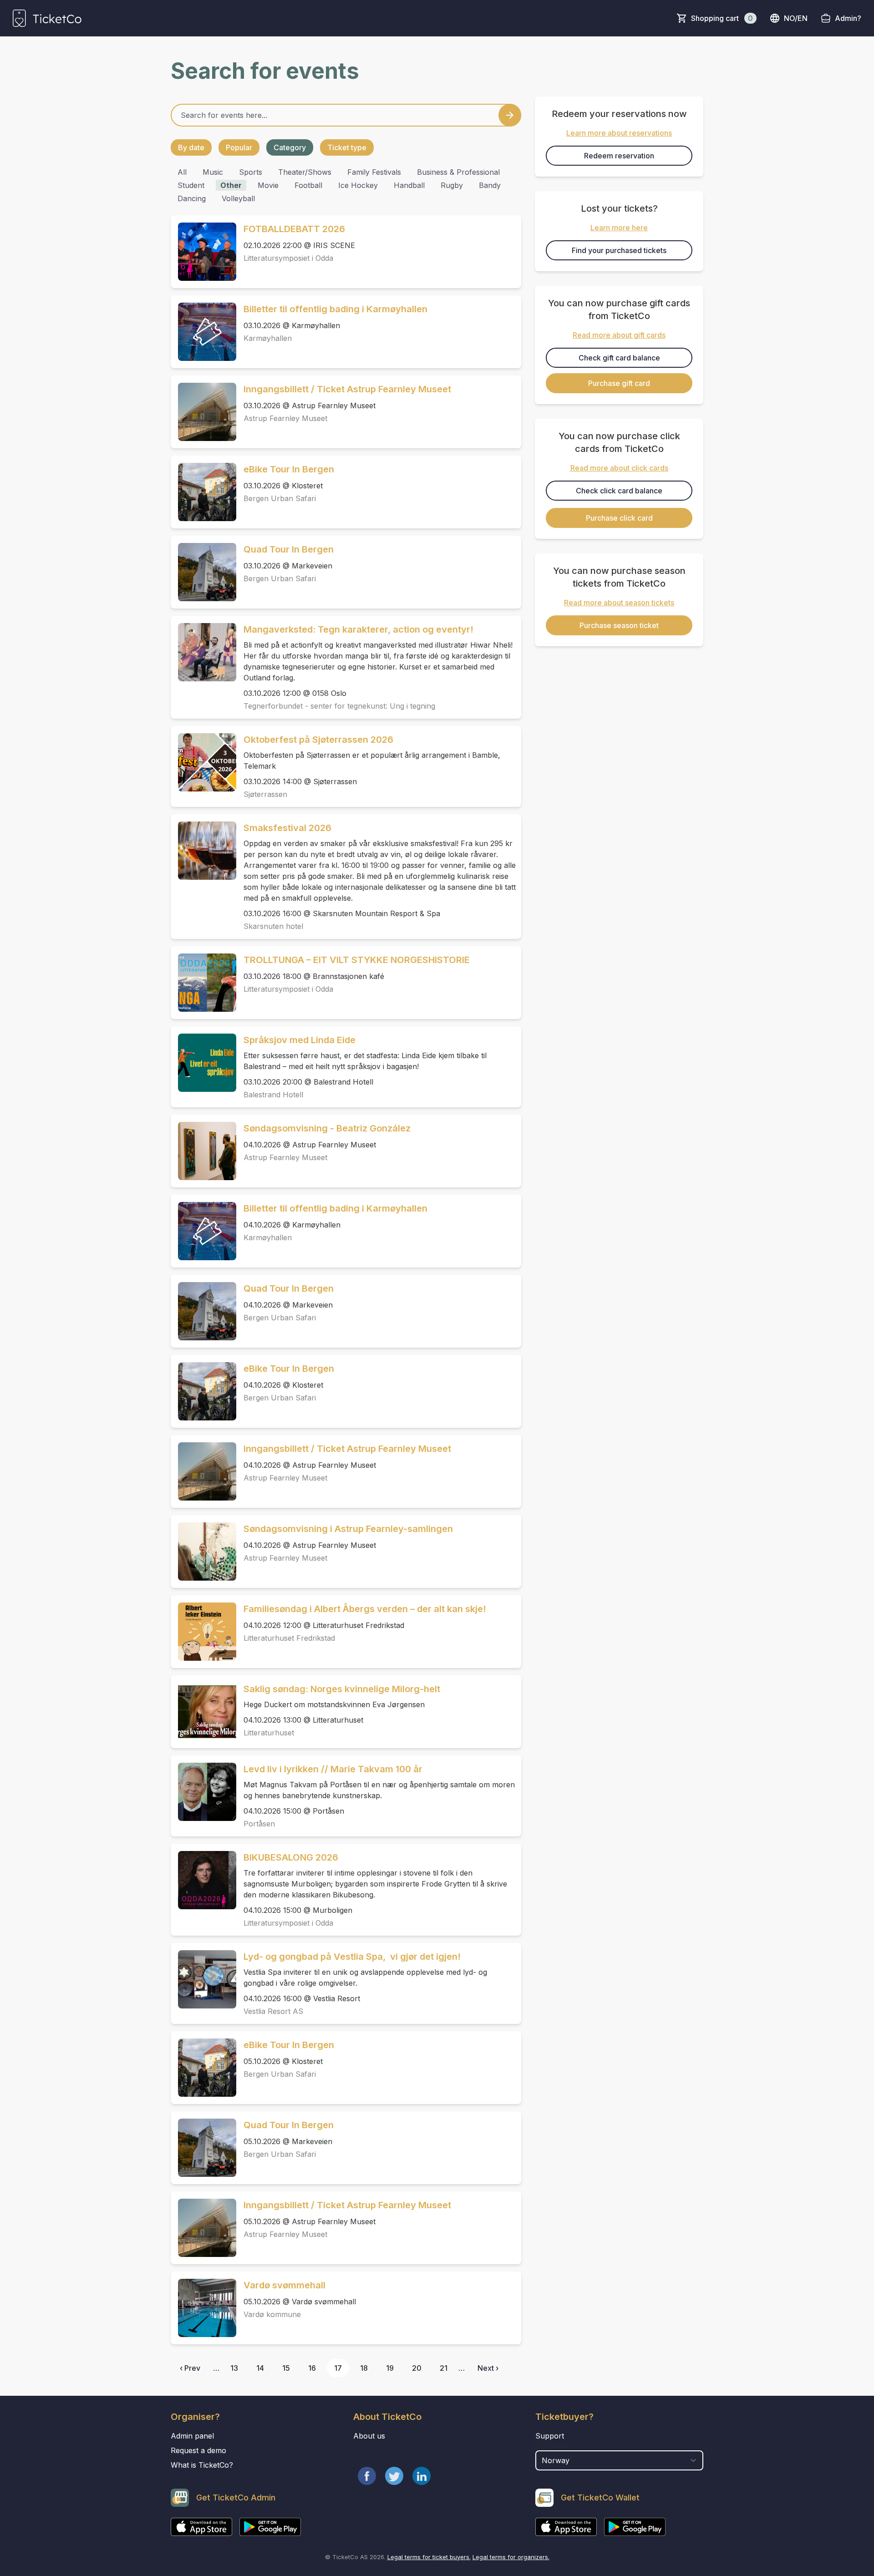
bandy (490, 185)
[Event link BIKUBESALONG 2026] (203, 1880)
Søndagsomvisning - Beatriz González (327, 1128)
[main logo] (47, 18)
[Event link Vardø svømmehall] (203, 2308)
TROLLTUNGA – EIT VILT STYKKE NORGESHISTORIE (357, 960)
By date (191, 147)
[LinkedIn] (422, 2476)
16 (312, 2368)
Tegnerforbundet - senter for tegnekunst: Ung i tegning (339, 706)
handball (409, 185)
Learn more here (619, 228)
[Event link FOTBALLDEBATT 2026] (203, 252)
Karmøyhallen (268, 338)
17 (338, 2368)
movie (268, 185)
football (308, 185)
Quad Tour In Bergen (289, 549)
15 (286, 2368)
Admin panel (192, 2436)
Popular (239, 147)
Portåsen (259, 1824)
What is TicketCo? (202, 2465)
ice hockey (358, 185)
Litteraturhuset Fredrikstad (289, 1638)
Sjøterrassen (265, 794)
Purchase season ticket (619, 625)
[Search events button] (510, 115)
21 (444, 2368)
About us (369, 2436)
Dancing (192, 198)
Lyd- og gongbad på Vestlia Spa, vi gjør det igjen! (352, 1957)
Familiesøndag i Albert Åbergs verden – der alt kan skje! (365, 1609)
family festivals (374, 172)
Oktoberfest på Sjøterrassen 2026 (318, 740)
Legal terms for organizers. (511, 2557)
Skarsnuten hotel (273, 926)
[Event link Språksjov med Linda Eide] (203, 1063)
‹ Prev (190, 2368)
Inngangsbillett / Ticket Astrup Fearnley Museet (347, 389)
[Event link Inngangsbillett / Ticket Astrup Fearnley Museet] (203, 412)
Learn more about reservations (619, 133)
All (182, 172)
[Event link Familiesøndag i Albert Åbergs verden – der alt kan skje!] (203, 1632)
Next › (488, 2368)
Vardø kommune (272, 2314)
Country (552, 2446)
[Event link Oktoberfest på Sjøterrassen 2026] (203, 762)
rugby (452, 185)
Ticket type (347, 147)
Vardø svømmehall (285, 2285)
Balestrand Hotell (273, 1095)
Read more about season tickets (619, 603)
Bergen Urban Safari (280, 498)
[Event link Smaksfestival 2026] (203, 851)
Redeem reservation (619, 156)
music (213, 172)
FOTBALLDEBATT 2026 (294, 229)
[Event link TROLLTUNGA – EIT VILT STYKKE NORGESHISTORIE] (203, 983)
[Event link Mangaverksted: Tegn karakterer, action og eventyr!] (203, 652)
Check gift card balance (619, 358)
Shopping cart (722, 18)
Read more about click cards (619, 468)
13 (234, 2368)
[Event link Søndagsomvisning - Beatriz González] (203, 1151)
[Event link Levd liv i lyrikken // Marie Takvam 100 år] (203, 1792)
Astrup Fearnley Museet (285, 418)
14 (260, 2368)
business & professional (458, 172)
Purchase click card (619, 518)
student (191, 185)
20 (417, 2368)
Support (550, 2436)
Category (290, 147)
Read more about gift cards (619, 335)
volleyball (238, 198)
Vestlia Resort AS (273, 2011)
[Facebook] (367, 2476)
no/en (796, 18)
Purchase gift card (619, 383)
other (231, 185)
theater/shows (305, 172)
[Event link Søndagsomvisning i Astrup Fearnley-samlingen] (203, 1552)
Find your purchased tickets (619, 250)
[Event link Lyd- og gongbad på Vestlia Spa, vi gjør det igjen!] (203, 1979)
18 (364, 2368)
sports (251, 172)
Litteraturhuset (269, 1733)
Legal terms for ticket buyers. (429, 2557)
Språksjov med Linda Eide (300, 1040)
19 (390, 2368)
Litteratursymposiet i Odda (288, 258)
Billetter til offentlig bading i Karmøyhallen (335, 309)
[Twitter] (394, 2476)
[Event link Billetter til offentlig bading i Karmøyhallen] (203, 332)
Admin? (848, 18)
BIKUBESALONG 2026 (291, 1857)
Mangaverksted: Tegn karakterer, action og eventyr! (358, 629)
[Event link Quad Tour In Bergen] (203, 572)
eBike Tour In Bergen (289, 469)
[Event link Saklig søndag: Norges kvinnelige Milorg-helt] (203, 1712)
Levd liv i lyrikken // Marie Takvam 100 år (333, 1769)
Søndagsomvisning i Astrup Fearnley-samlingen (348, 1529)
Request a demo (198, 2450)
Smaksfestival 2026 (287, 828)
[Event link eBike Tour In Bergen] (203, 492)
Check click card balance (619, 491)
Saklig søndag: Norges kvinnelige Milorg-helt (342, 1689)
